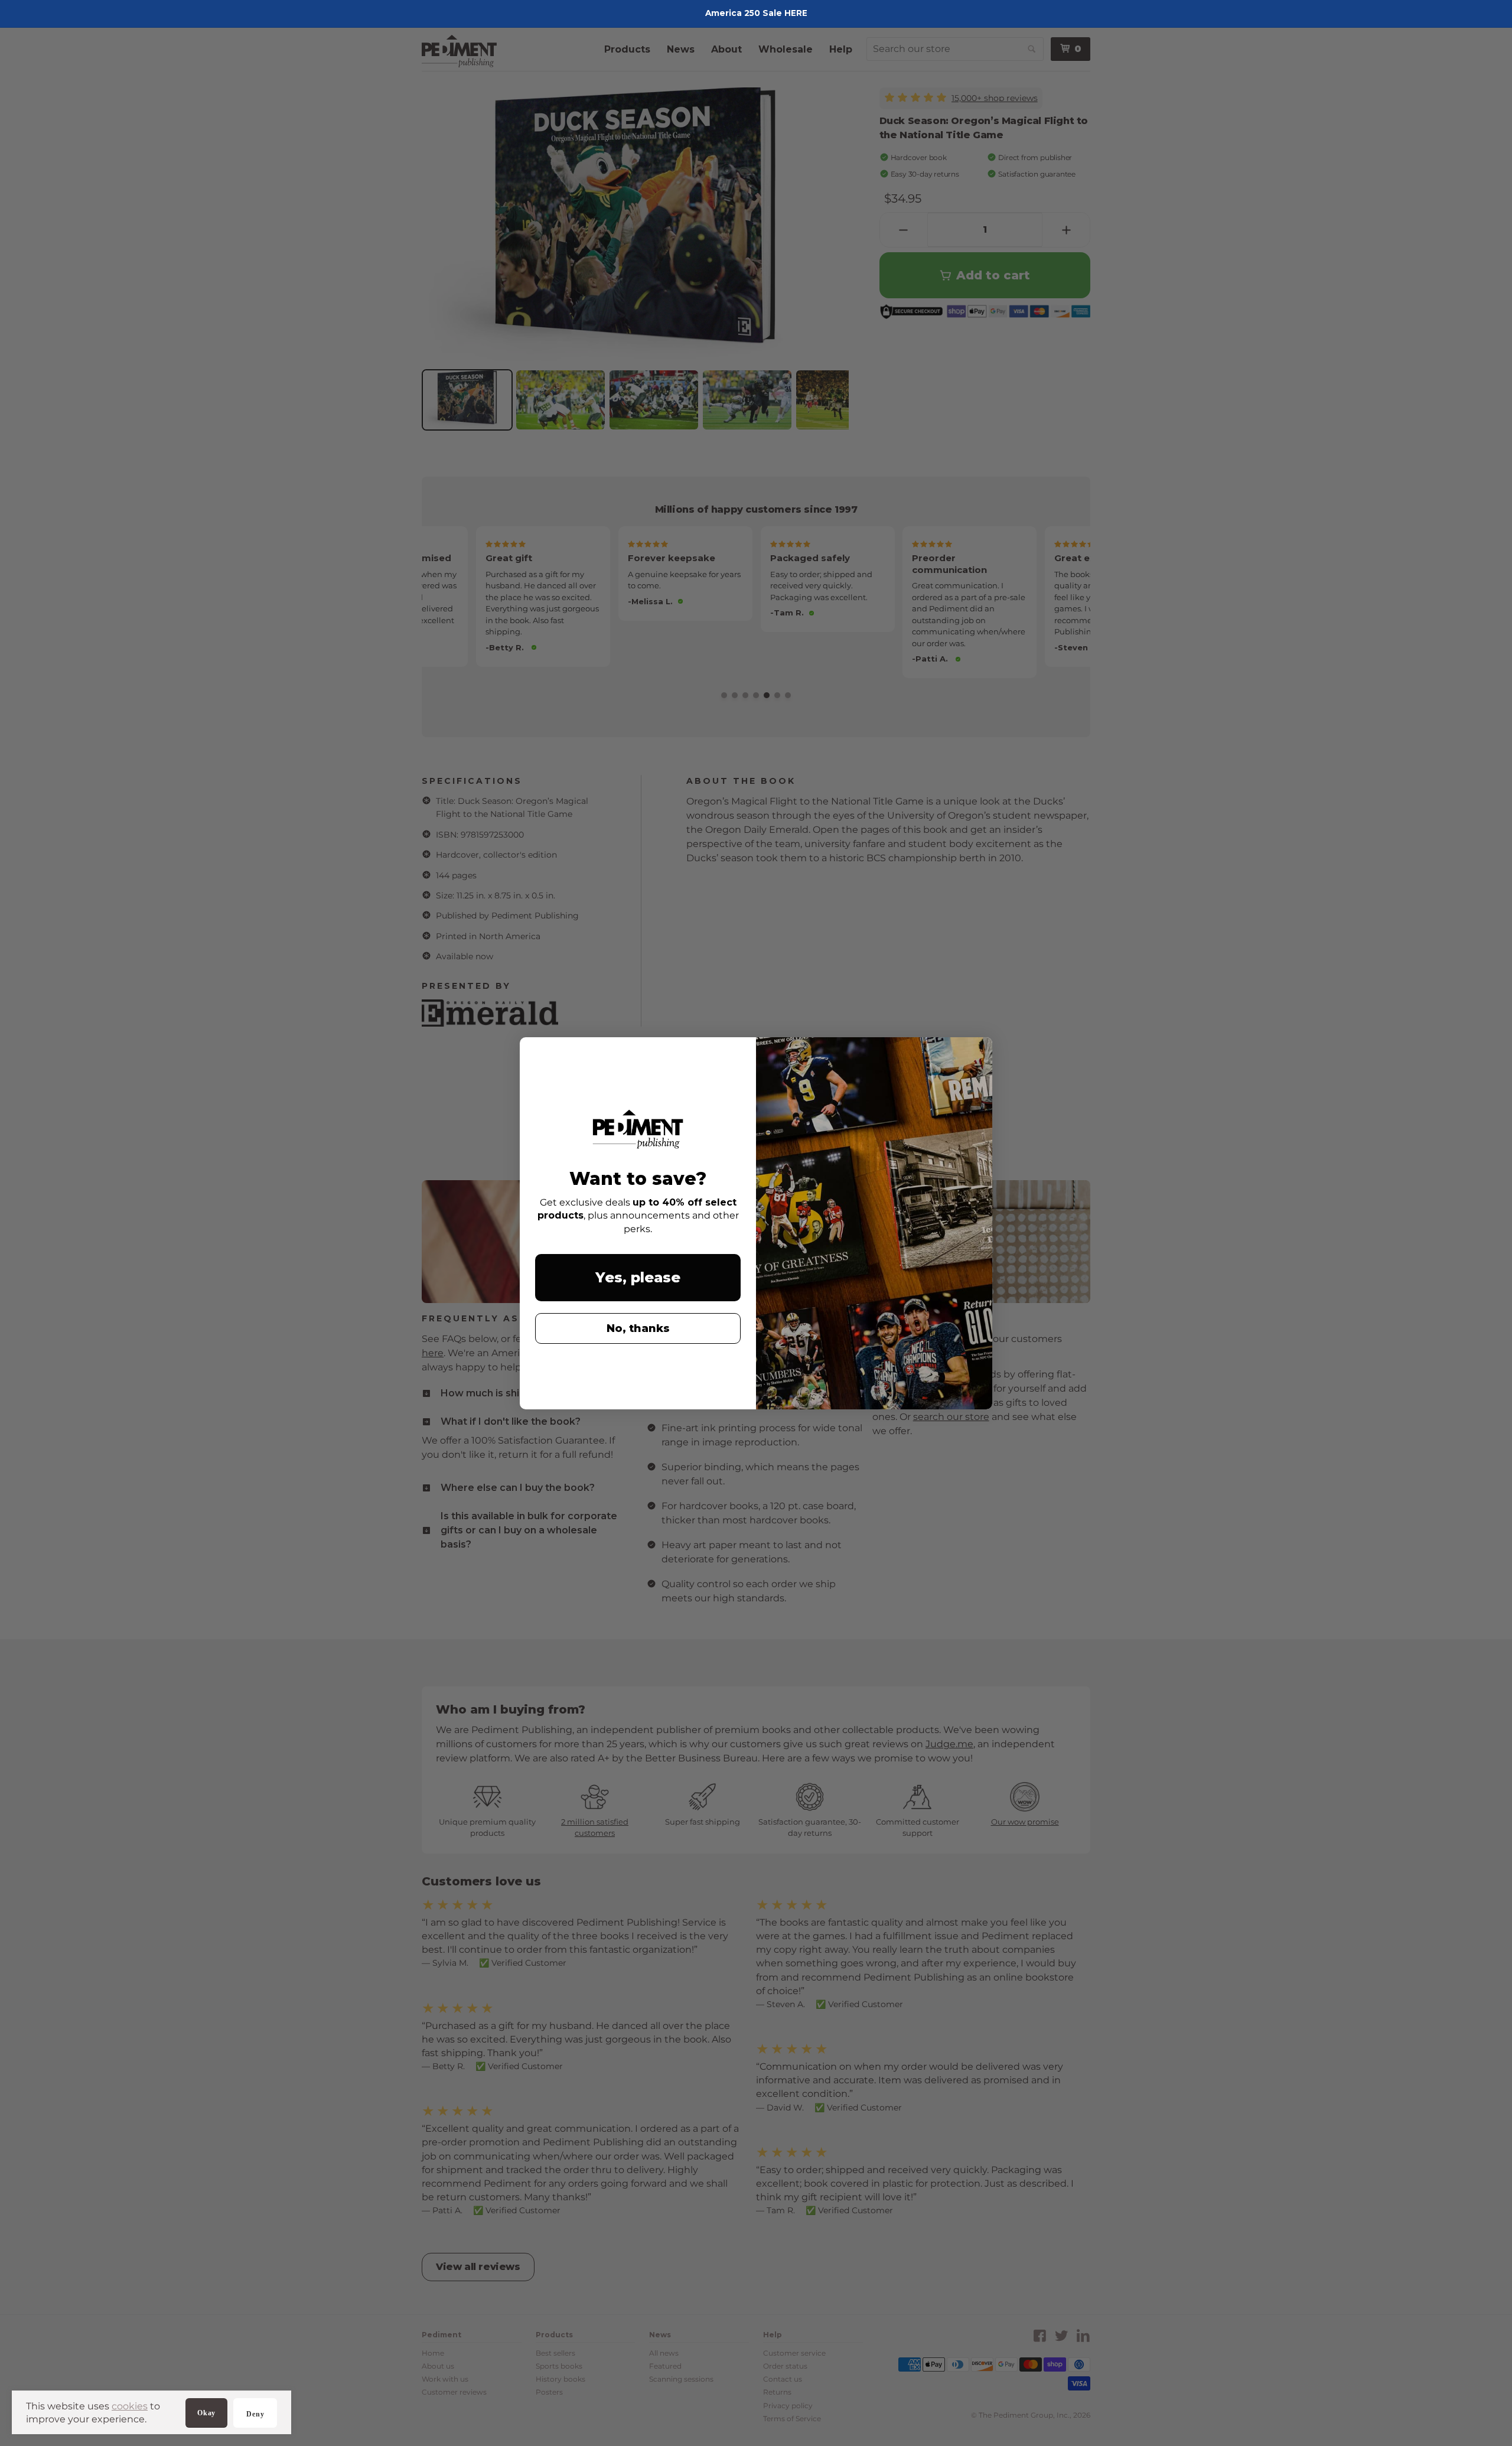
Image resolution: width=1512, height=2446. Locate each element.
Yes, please (638, 1277)
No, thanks (638, 1328)
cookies (130, 2406)
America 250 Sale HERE (756, 13)
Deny (255, 2414)
